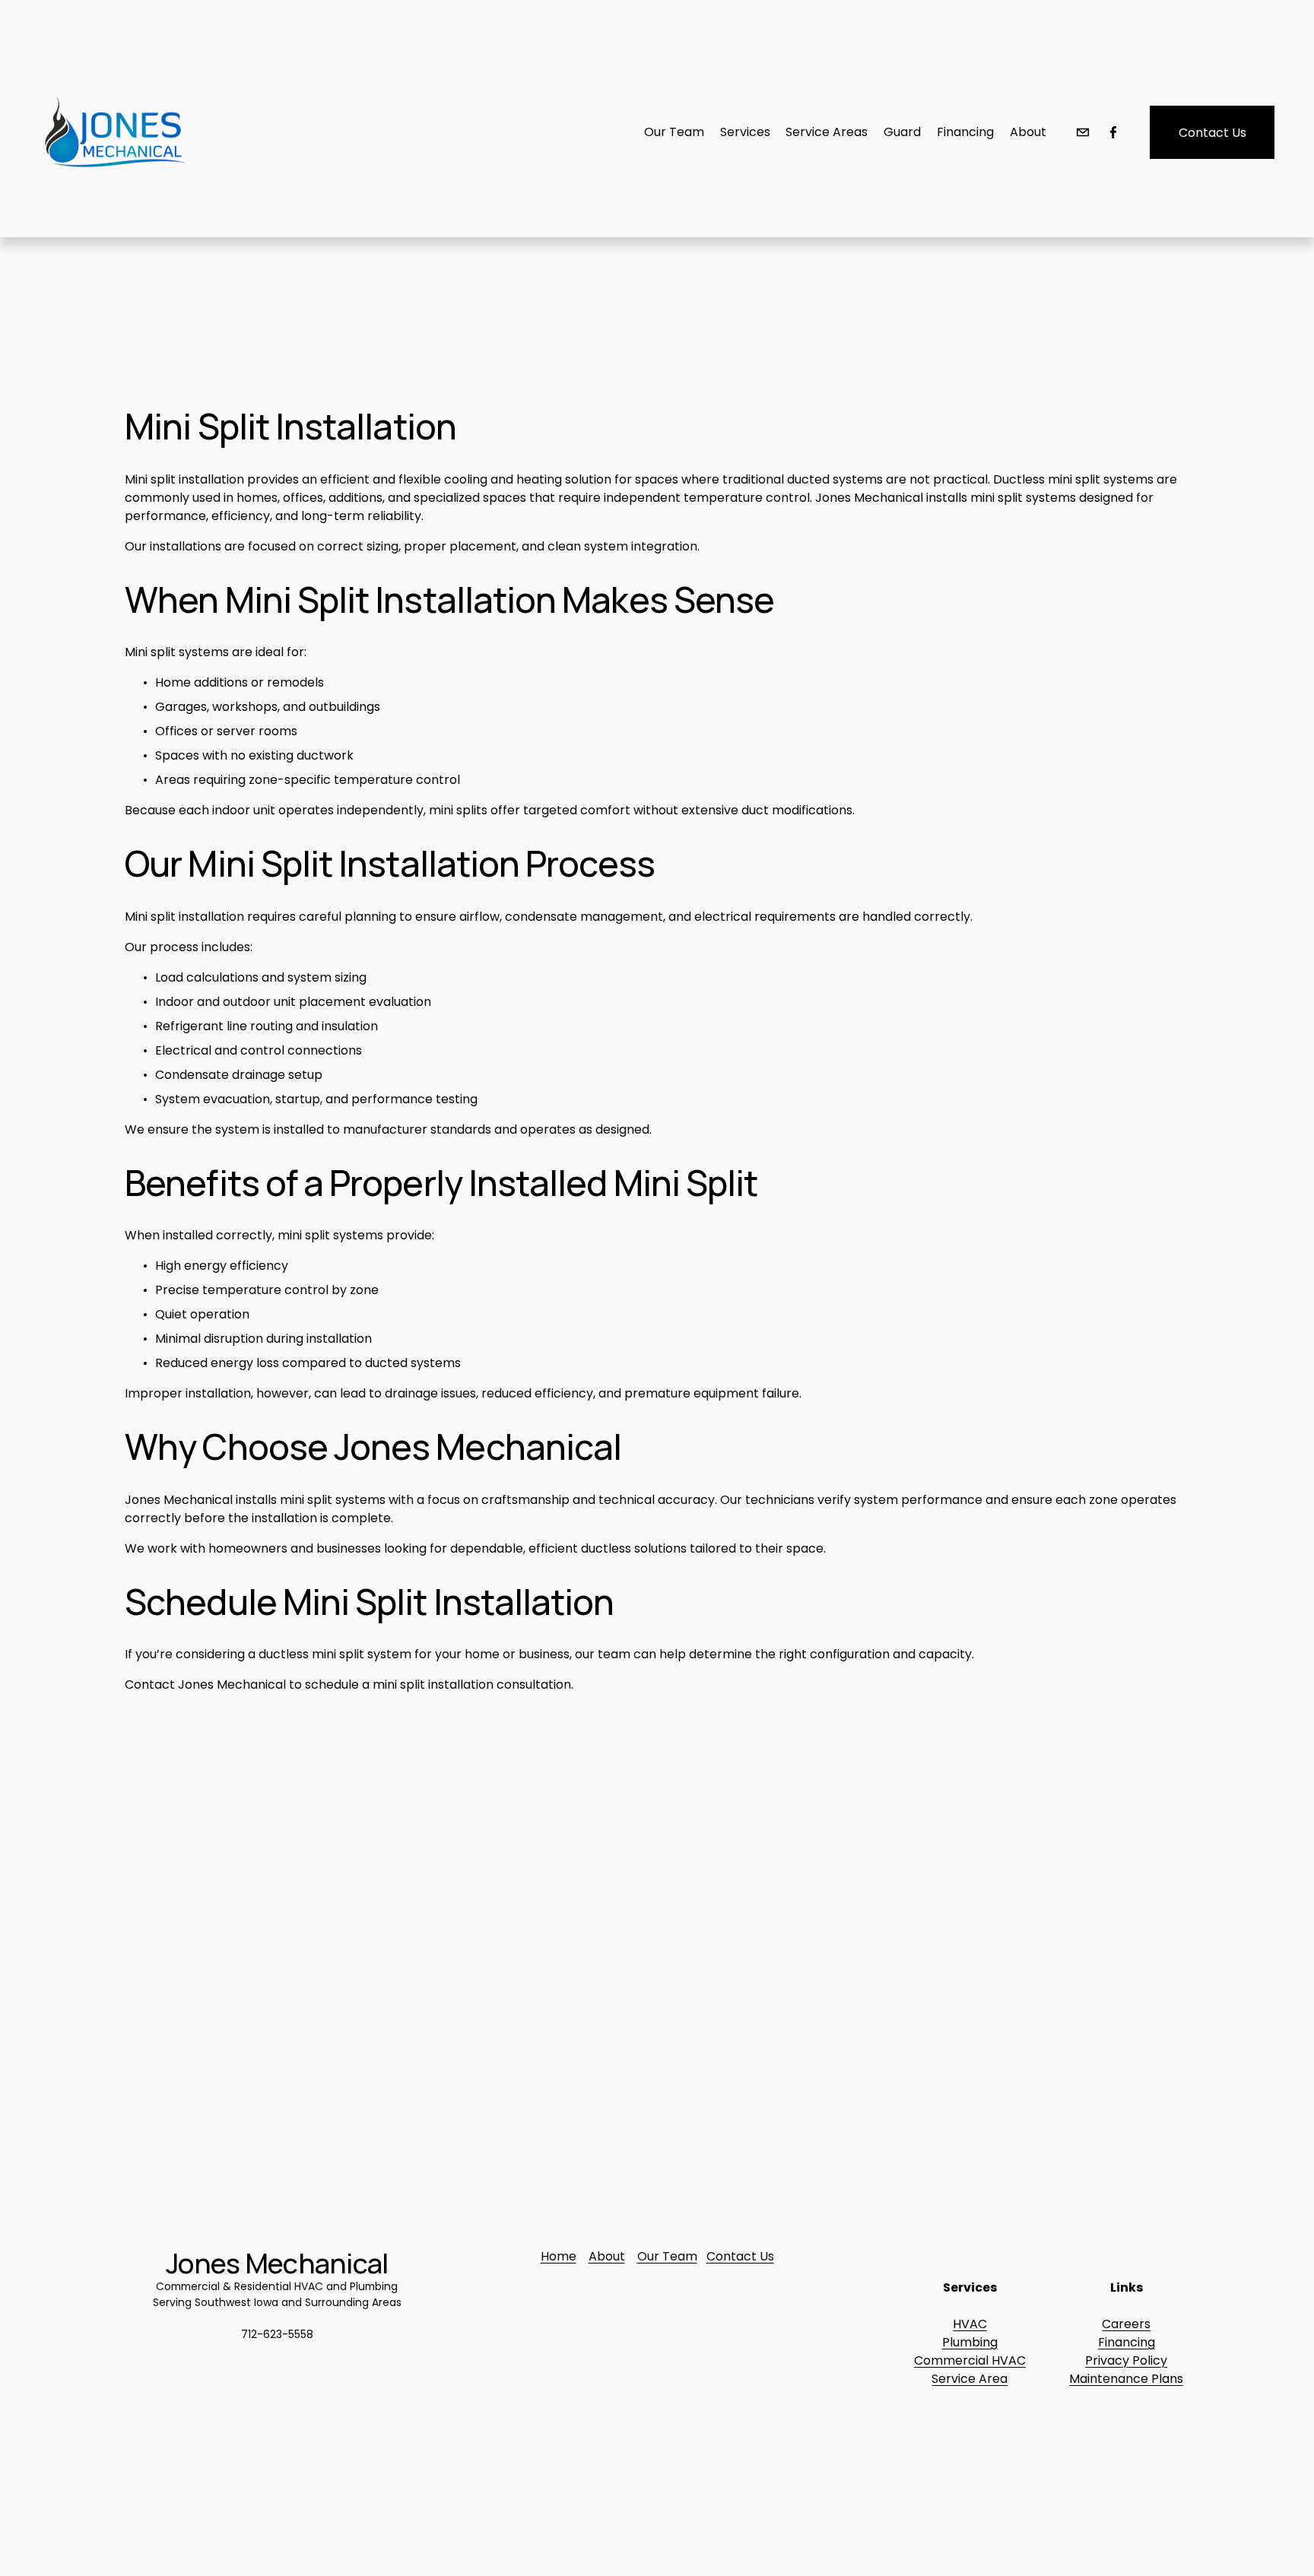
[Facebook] (1113, 132)
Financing (1127, 2342)
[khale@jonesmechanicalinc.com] (1083, 132)
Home (559, 2256)
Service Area (970, 2379)
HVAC (970, 2324)
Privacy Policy (1126, 2360)
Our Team (667, 2256)
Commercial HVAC (970, 2360)
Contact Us (1212, 133)
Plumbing (970, 2342)
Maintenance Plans (1126, 2379)
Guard (902, 132)
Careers (1126, 2324)
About (1028, 132)
